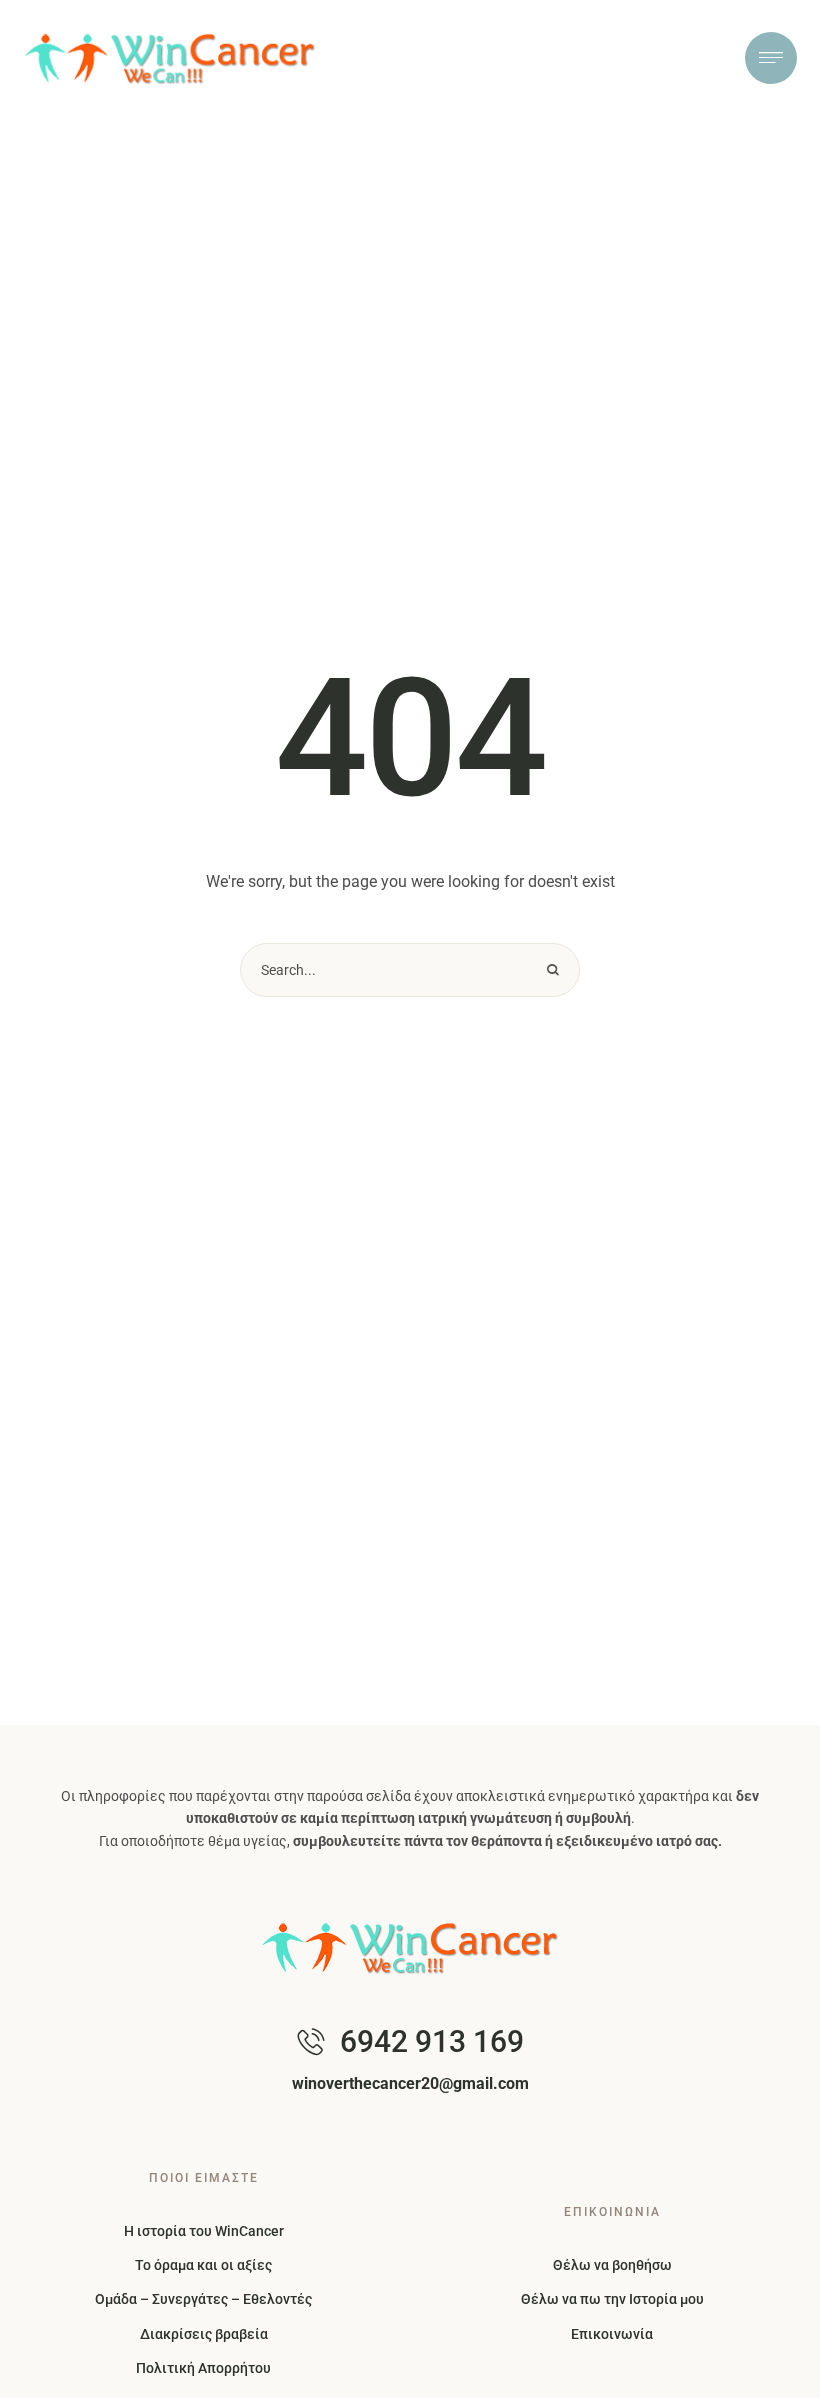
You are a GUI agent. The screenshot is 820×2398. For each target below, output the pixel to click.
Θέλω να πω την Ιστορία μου (612, 2299)
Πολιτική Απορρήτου (203, 2368)
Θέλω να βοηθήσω (612, 2265)
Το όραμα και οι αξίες (203, 2265)
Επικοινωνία (612, 2334)
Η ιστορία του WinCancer (204, 2231)
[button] (765, 2373)
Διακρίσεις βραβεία (204, 2334)
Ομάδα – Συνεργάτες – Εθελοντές (203, 2299)
